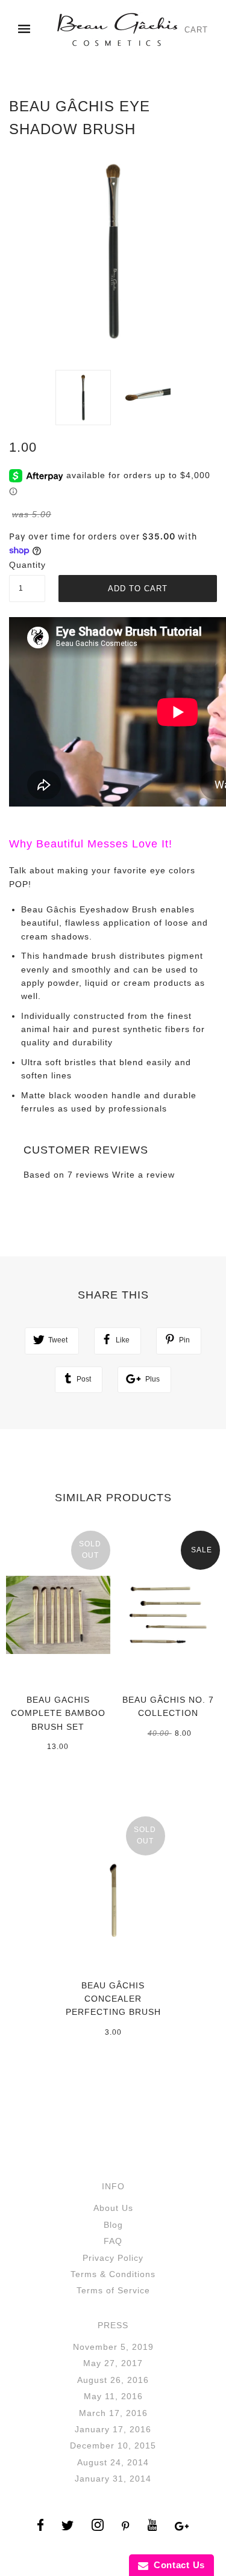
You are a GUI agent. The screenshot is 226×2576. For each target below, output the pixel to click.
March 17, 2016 (113, 2413)
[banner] (117, 29)
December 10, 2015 (113, 2445)
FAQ (113, 2241)
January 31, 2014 (113, 2479)
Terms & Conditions (113, 2274)
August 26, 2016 (113, 2380)
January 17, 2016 (113, 2429)
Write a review (143, 1175)
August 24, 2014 (113, 2462)
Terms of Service (113, 2290)
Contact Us (177, 2565)
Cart (196, 30)
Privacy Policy (113, 2258)
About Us (113, 2208)
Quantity (27, 565)
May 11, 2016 (113, 2396)
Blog (113, 2225)
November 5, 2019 (113, 2347)
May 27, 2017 (113, 2363)
